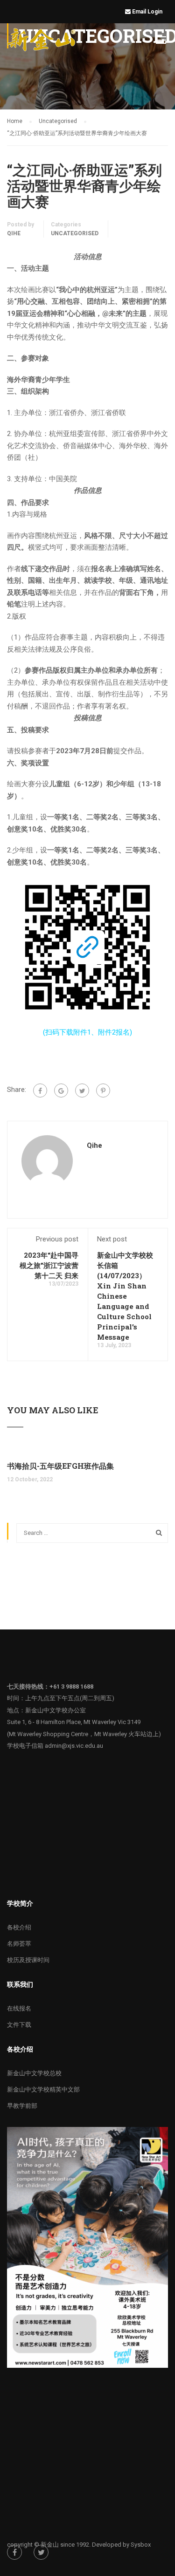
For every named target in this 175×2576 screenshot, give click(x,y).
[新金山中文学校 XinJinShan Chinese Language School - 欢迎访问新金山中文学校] (42, 41)
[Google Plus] (61, 1090)
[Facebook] (40, 1090)
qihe (14, 233)
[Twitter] (82, 1090)
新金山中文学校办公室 (56, 1710)
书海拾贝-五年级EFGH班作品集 (60, 1466)
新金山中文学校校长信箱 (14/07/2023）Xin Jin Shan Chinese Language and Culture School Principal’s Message (125, 1296)
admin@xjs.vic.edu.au (74, 1746)
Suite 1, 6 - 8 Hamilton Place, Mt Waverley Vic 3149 (74, 1722)
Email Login (148, 12)
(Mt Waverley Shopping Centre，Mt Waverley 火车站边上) (84, 1734)
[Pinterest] (103, 1090)
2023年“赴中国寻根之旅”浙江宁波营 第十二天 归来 (49, 1265)
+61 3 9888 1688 (71, 1687)
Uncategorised (75, 233)
